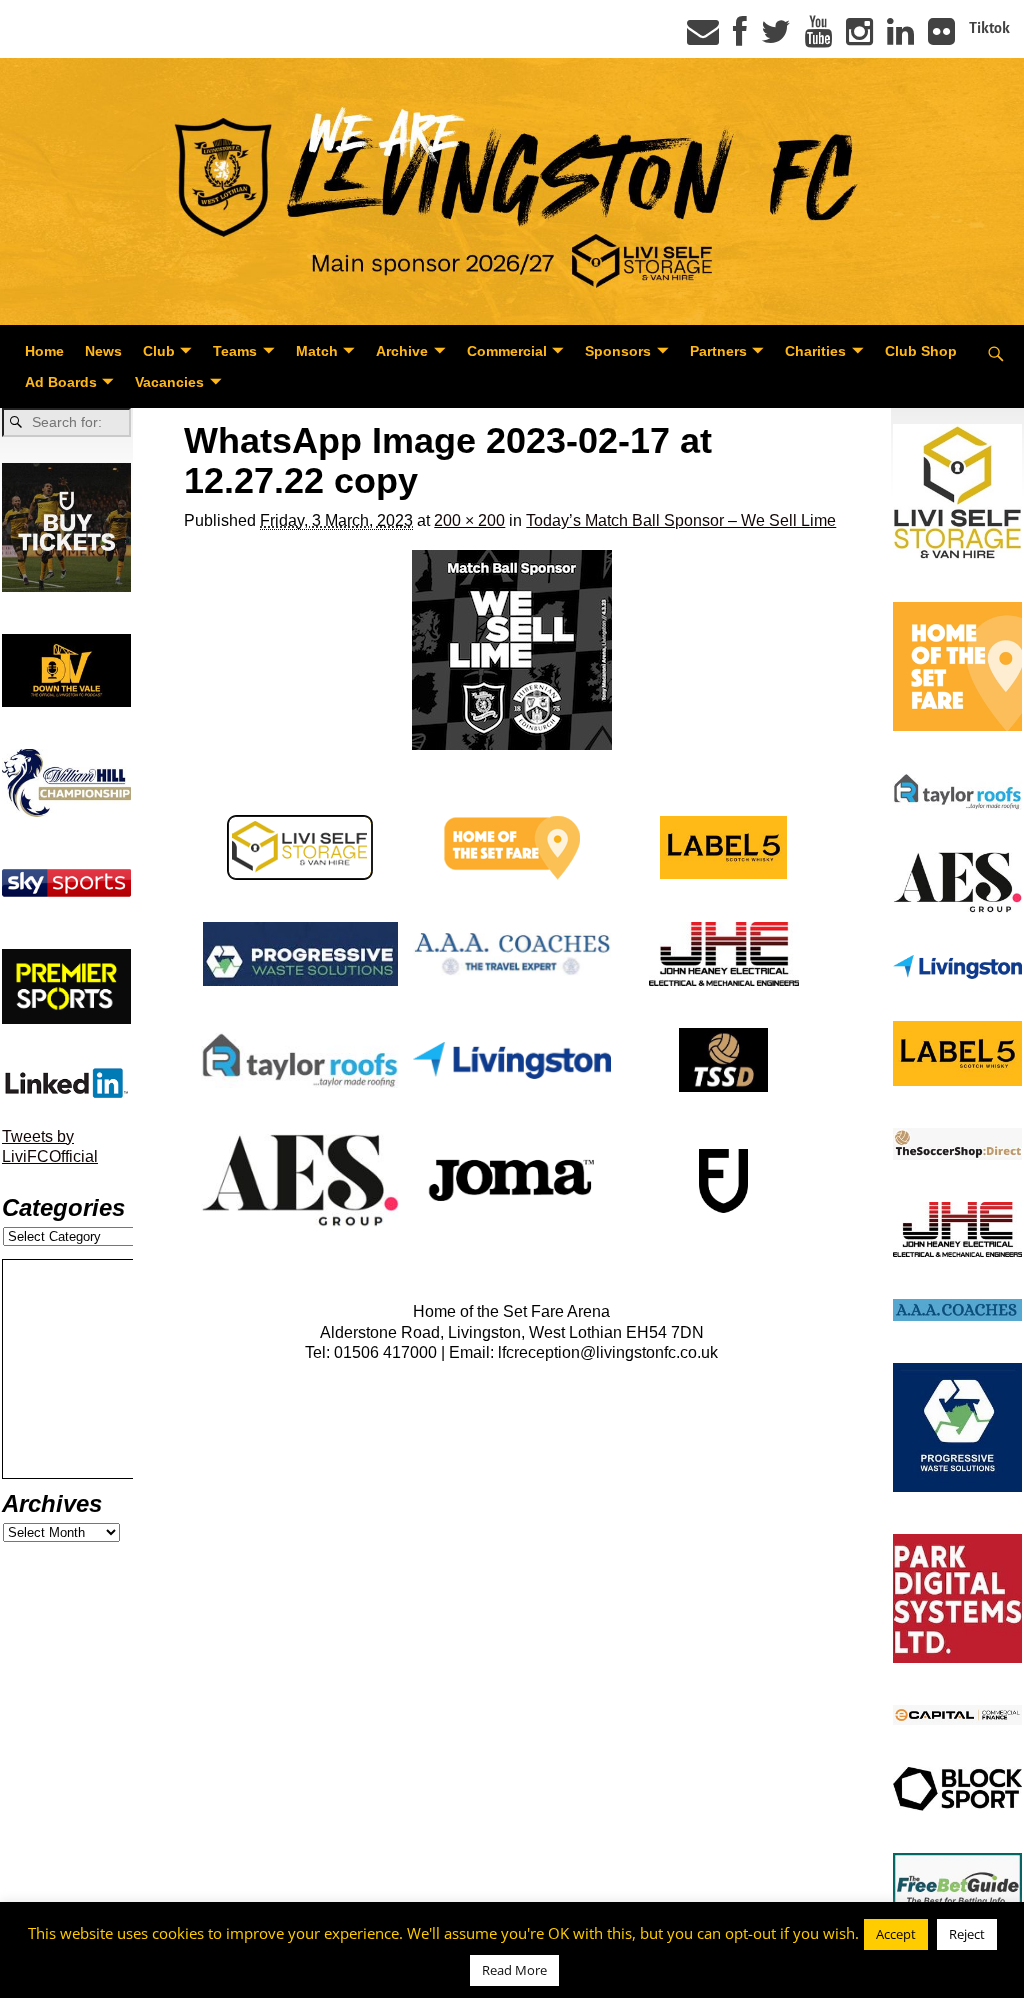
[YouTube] (818, 38)
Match (317, 351)
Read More (514, 1970)
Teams (235, 351)
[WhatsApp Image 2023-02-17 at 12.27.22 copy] (511, 650)
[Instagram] (859, 38)
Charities (815, 351)
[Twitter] (776, 38)
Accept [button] (896, 1934)
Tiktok (989, 28)
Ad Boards (61, 382)
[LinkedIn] (900, 38)
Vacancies (169, 382)
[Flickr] (941, 38)
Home (44, 351)
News (103, 351)
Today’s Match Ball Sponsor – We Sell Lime (681, 520)
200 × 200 (469, 520)
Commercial (507, 351)
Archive (402, 351)
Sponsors (618, 351)
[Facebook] (740, 38)
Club (159, 351)
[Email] (703, 38)
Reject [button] (967, 1934)
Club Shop (921, 351)
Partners (718, 351)
